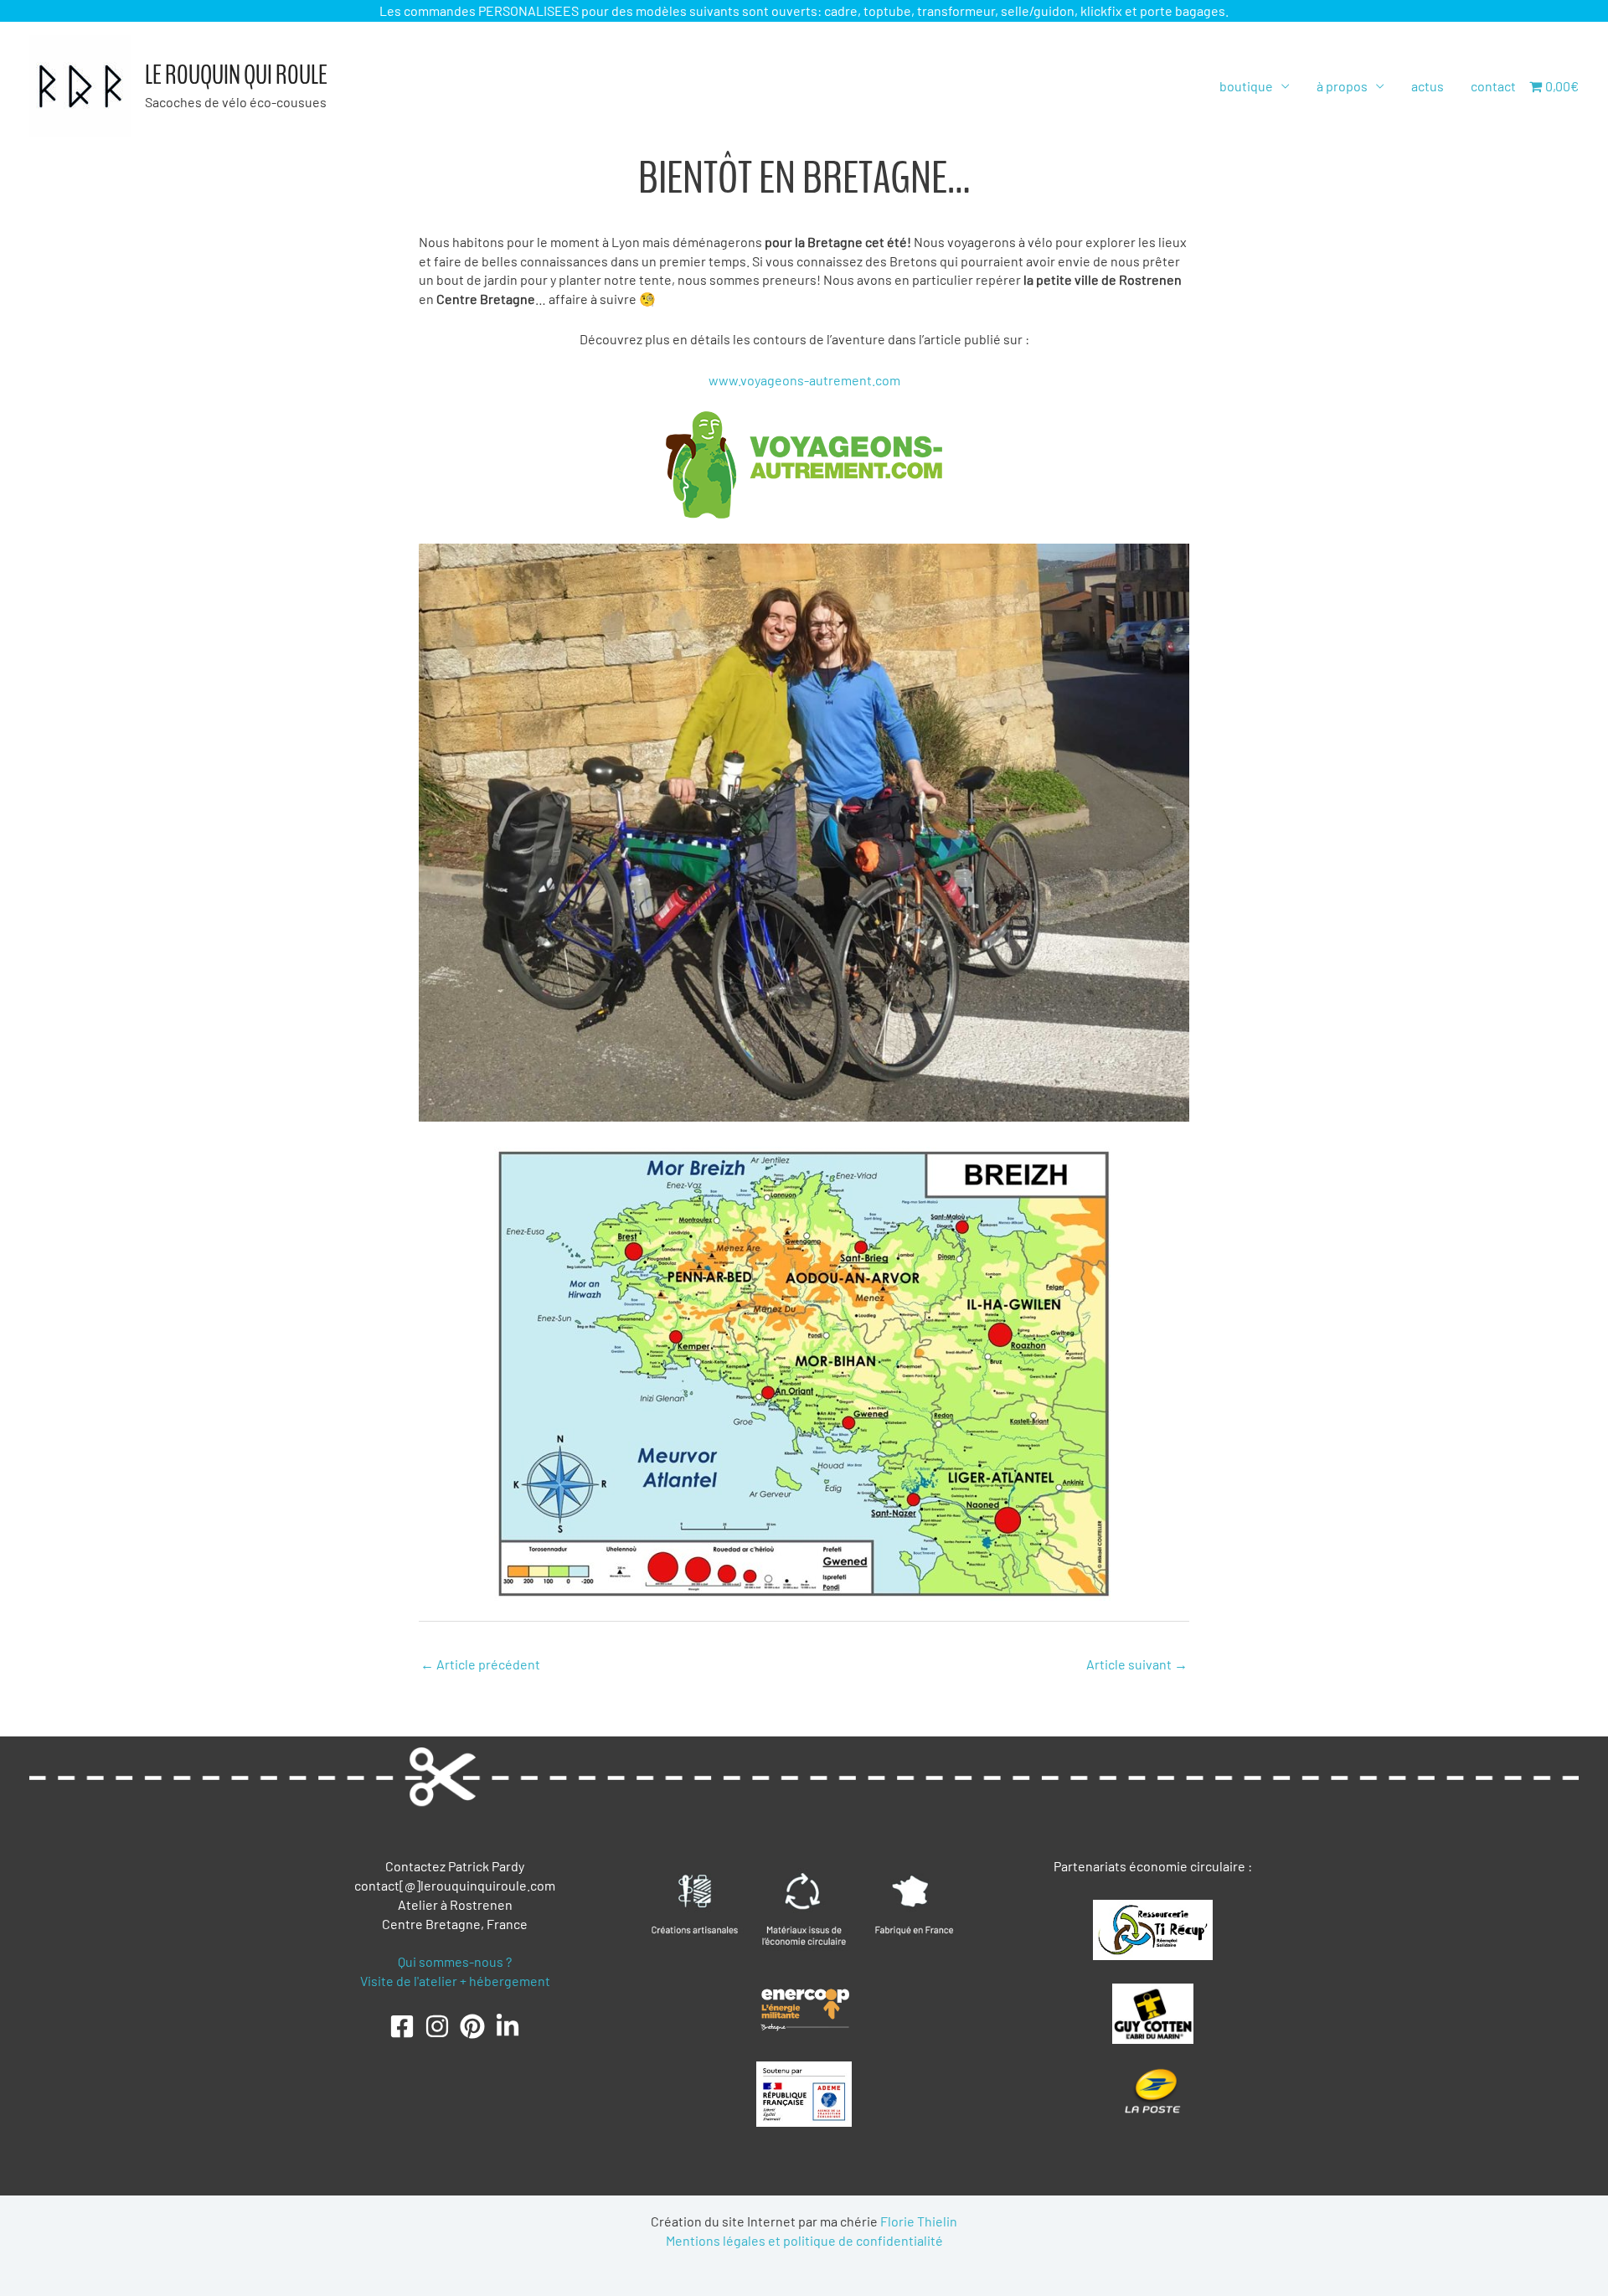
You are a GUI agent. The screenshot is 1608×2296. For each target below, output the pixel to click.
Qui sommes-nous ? (455, 1961)
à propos (1342, 86)
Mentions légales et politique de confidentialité (804, 2240)
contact (1493, 86)
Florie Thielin (919, 2221)
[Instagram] (437, 2026)
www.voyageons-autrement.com (804, 380)
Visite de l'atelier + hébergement (455, 1981)
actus (1428, 86)
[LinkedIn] (508, 2026)
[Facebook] (402, 2026)
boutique (1246, 86)
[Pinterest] (472, 2026)
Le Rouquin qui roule (236, 75)
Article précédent (480, 1664)
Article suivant (1137, 1664)
